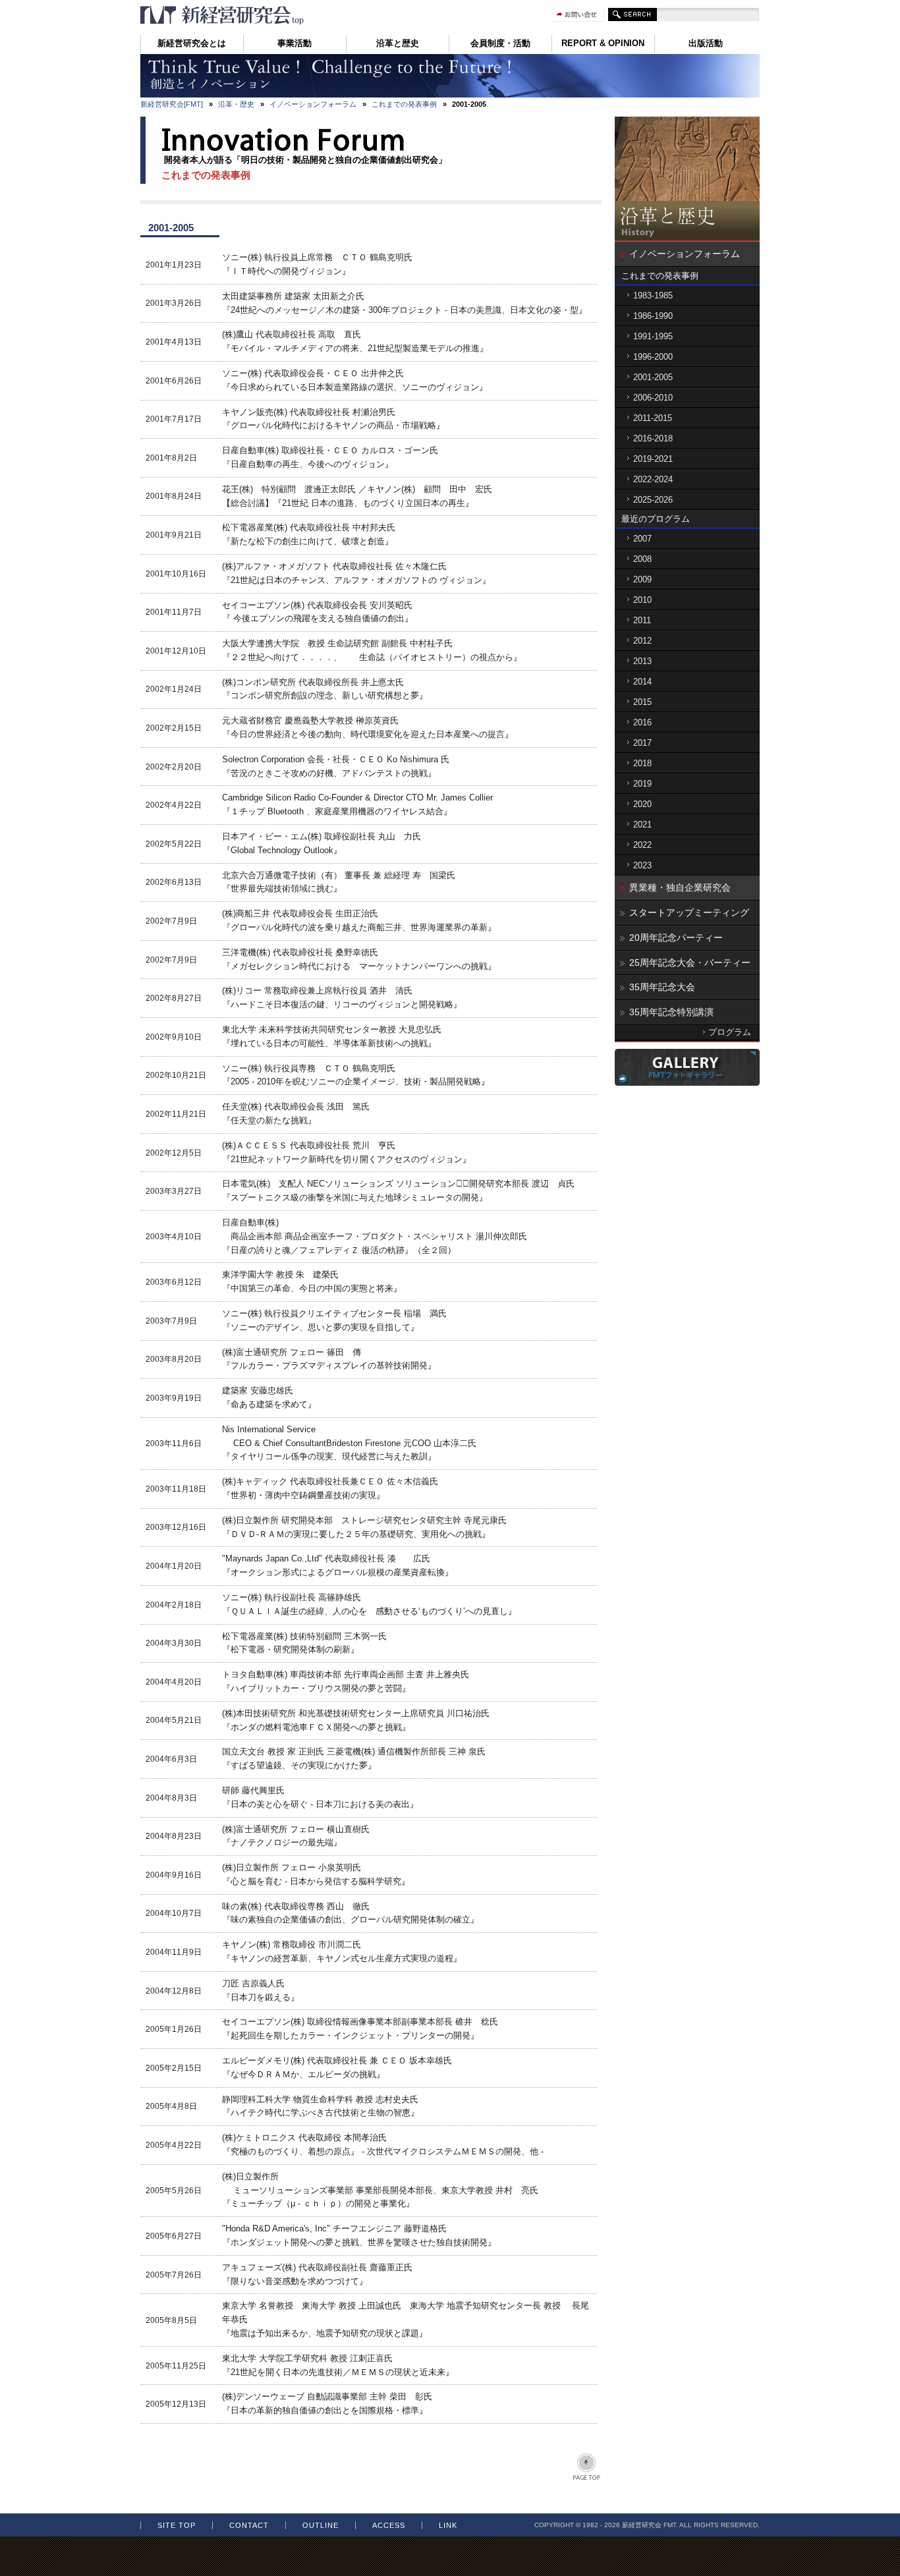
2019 (642, 784)
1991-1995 (653, 336)
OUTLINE (321, 2525)
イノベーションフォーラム (313, 104)
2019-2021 (653, 459)
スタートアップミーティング (689, 912)
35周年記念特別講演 (671, 1012)
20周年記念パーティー (676, 938)
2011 (642, 620)
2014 (642, 682)
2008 (642, 559)
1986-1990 (653, 316)
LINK (448, 2525)
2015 (642, 702)
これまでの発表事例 (404, 104)
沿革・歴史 (236, 104)
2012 (642, 641)
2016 (642, 722)
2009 (642, 579)
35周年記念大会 (662, 987)
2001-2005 (653, 377)
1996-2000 (653, 357)
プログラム (730, 1032)
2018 (642, 763)
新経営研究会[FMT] (172, 104)
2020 (642, 804)
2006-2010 (653, 398)
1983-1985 (653, 295)
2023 (642, 865)
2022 (642, 845)
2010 (642, 600)
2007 (642, 539)
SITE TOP (177, 2525)
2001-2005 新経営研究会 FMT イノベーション (223, 15)
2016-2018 (653, 438)
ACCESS (389, 2525)
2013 (642, 661)
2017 (642, 743)
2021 (642, 825)
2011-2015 (653, 418)
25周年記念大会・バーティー (690, 963)
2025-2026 (653, 500)
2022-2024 (653, 479)
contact (249, 2525)
